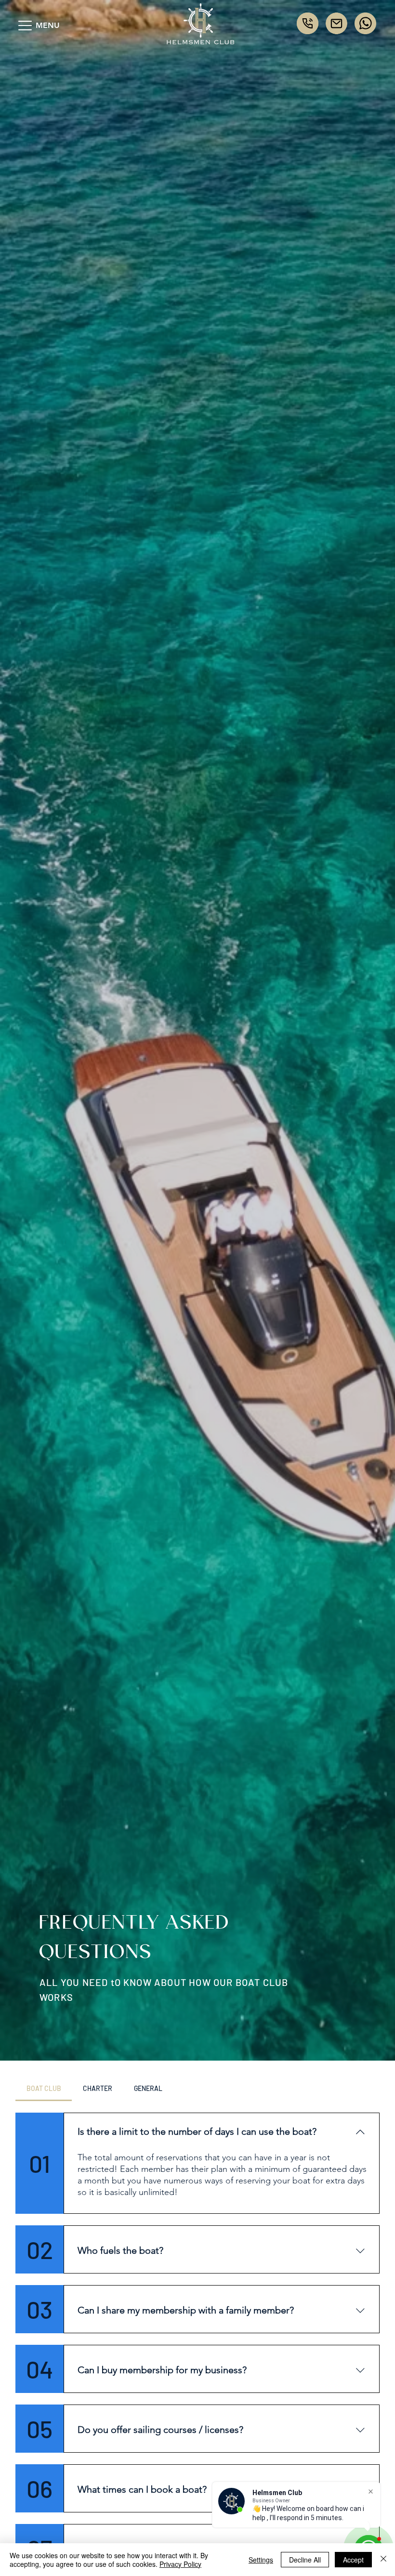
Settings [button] (261, 2560)
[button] (25, 26)
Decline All (305, 2560)
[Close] (383, 2560)
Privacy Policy (180, 2564)
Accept (353, 2560)
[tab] (44, 2089)
